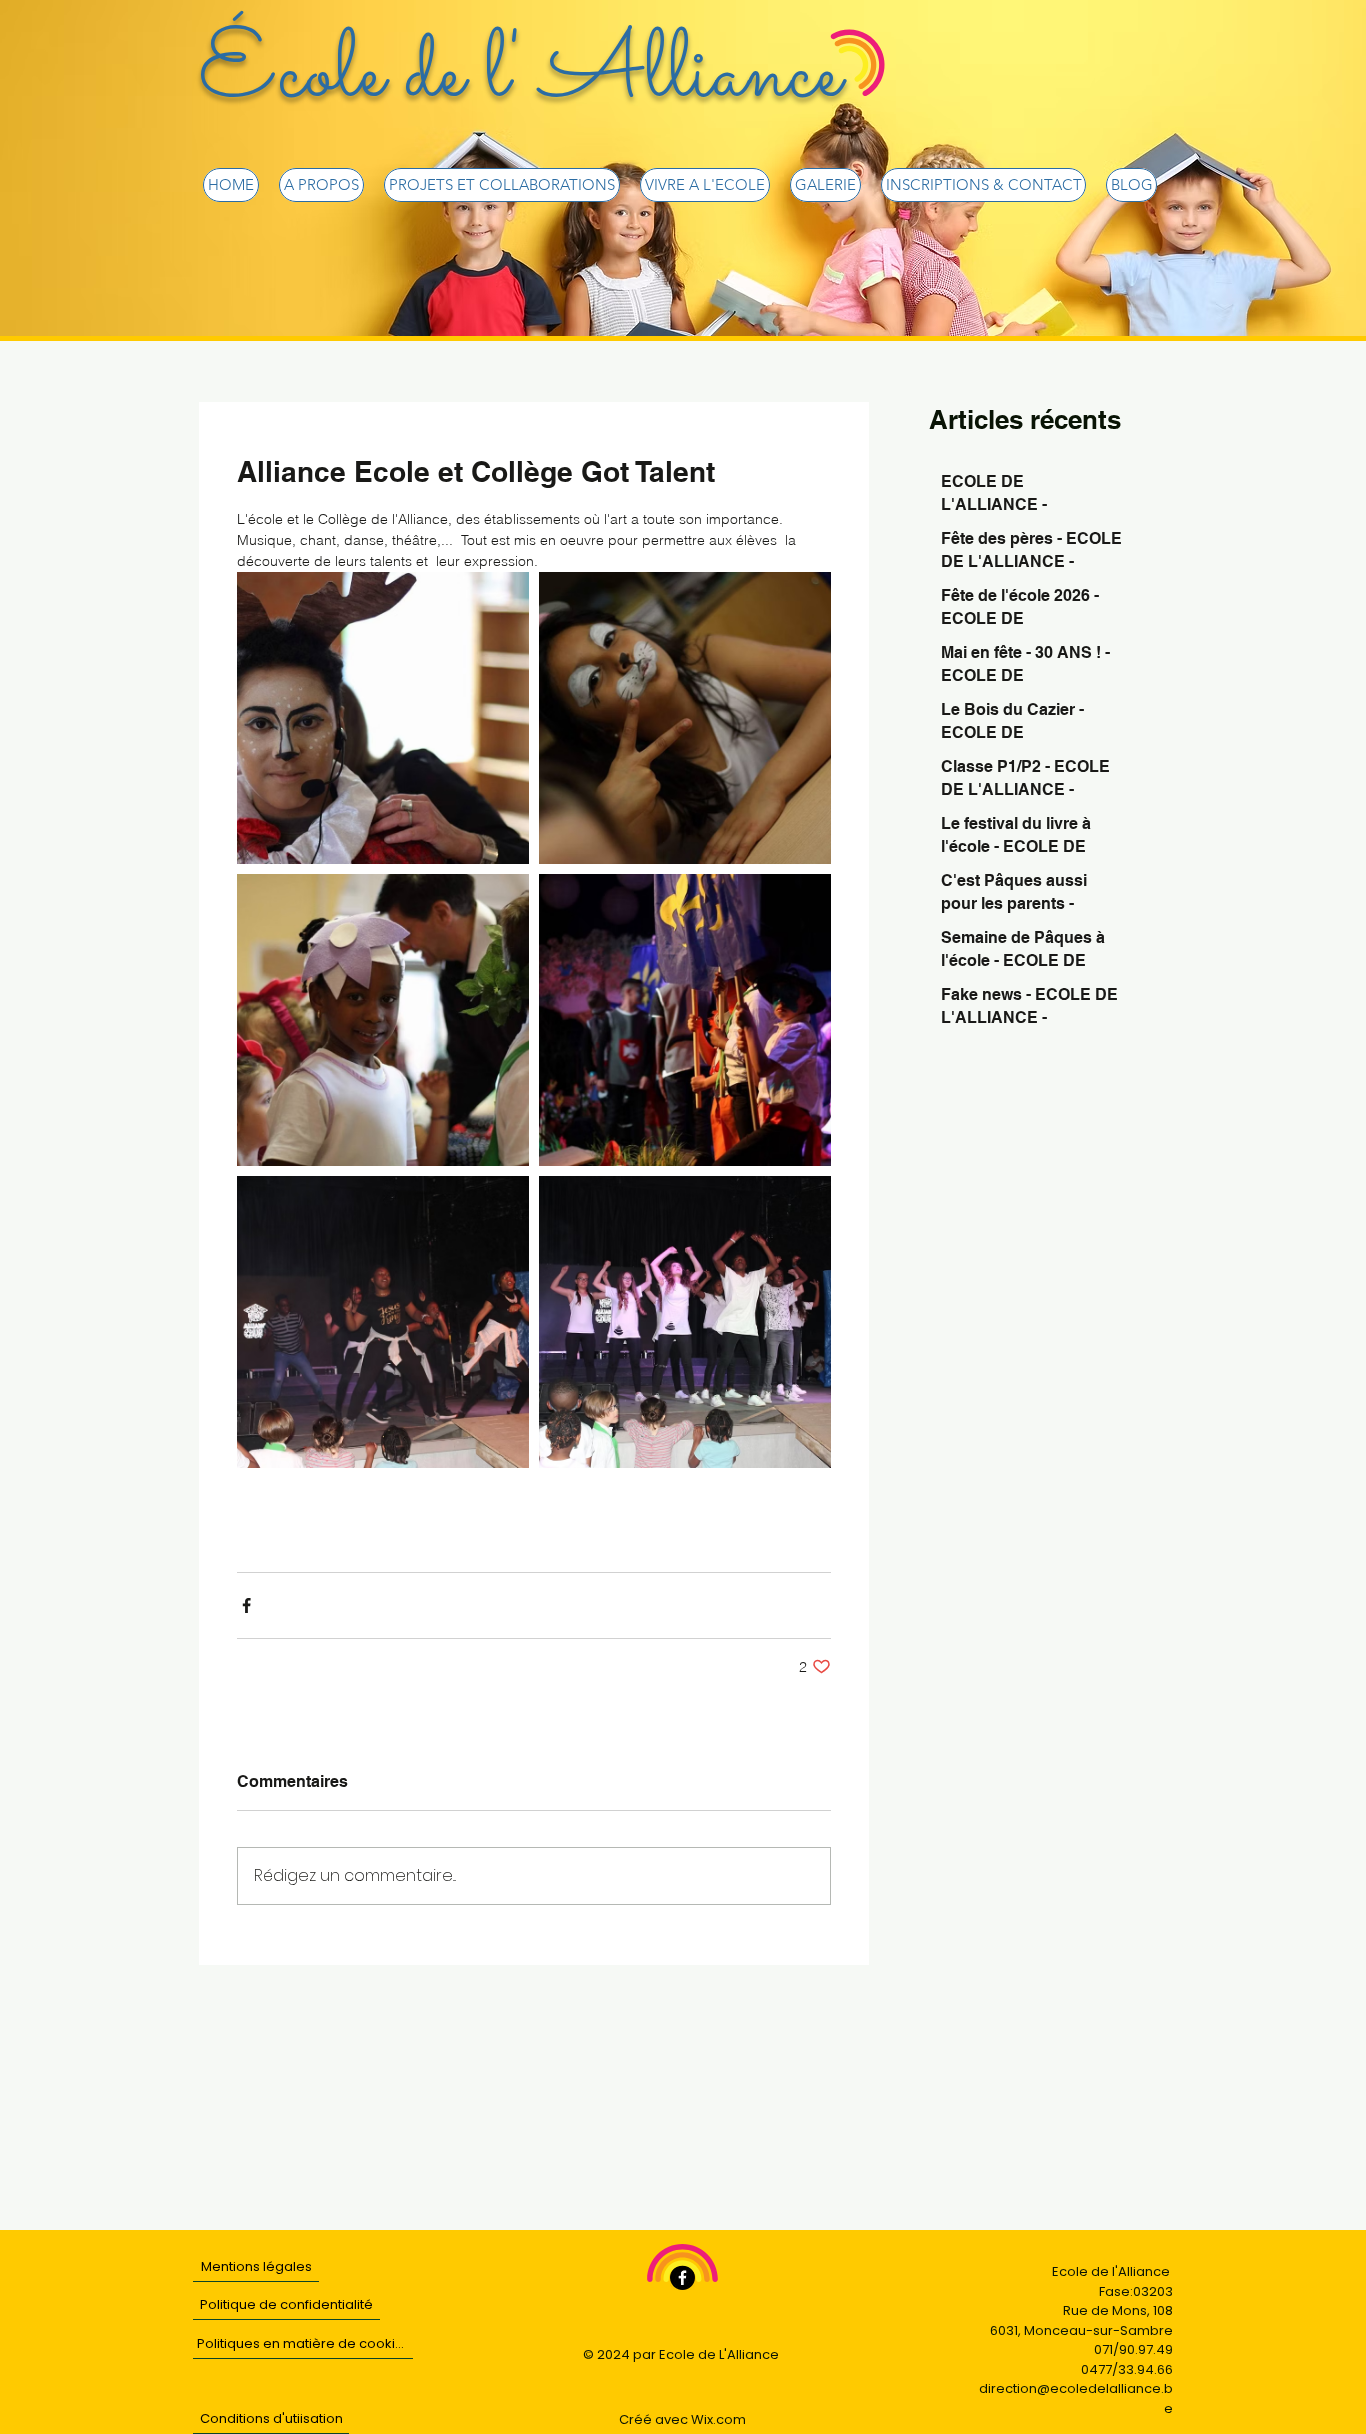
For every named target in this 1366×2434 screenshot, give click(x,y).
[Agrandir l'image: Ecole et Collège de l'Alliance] (383, 718)
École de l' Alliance (519, 76)
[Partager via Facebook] (246, 1605)
